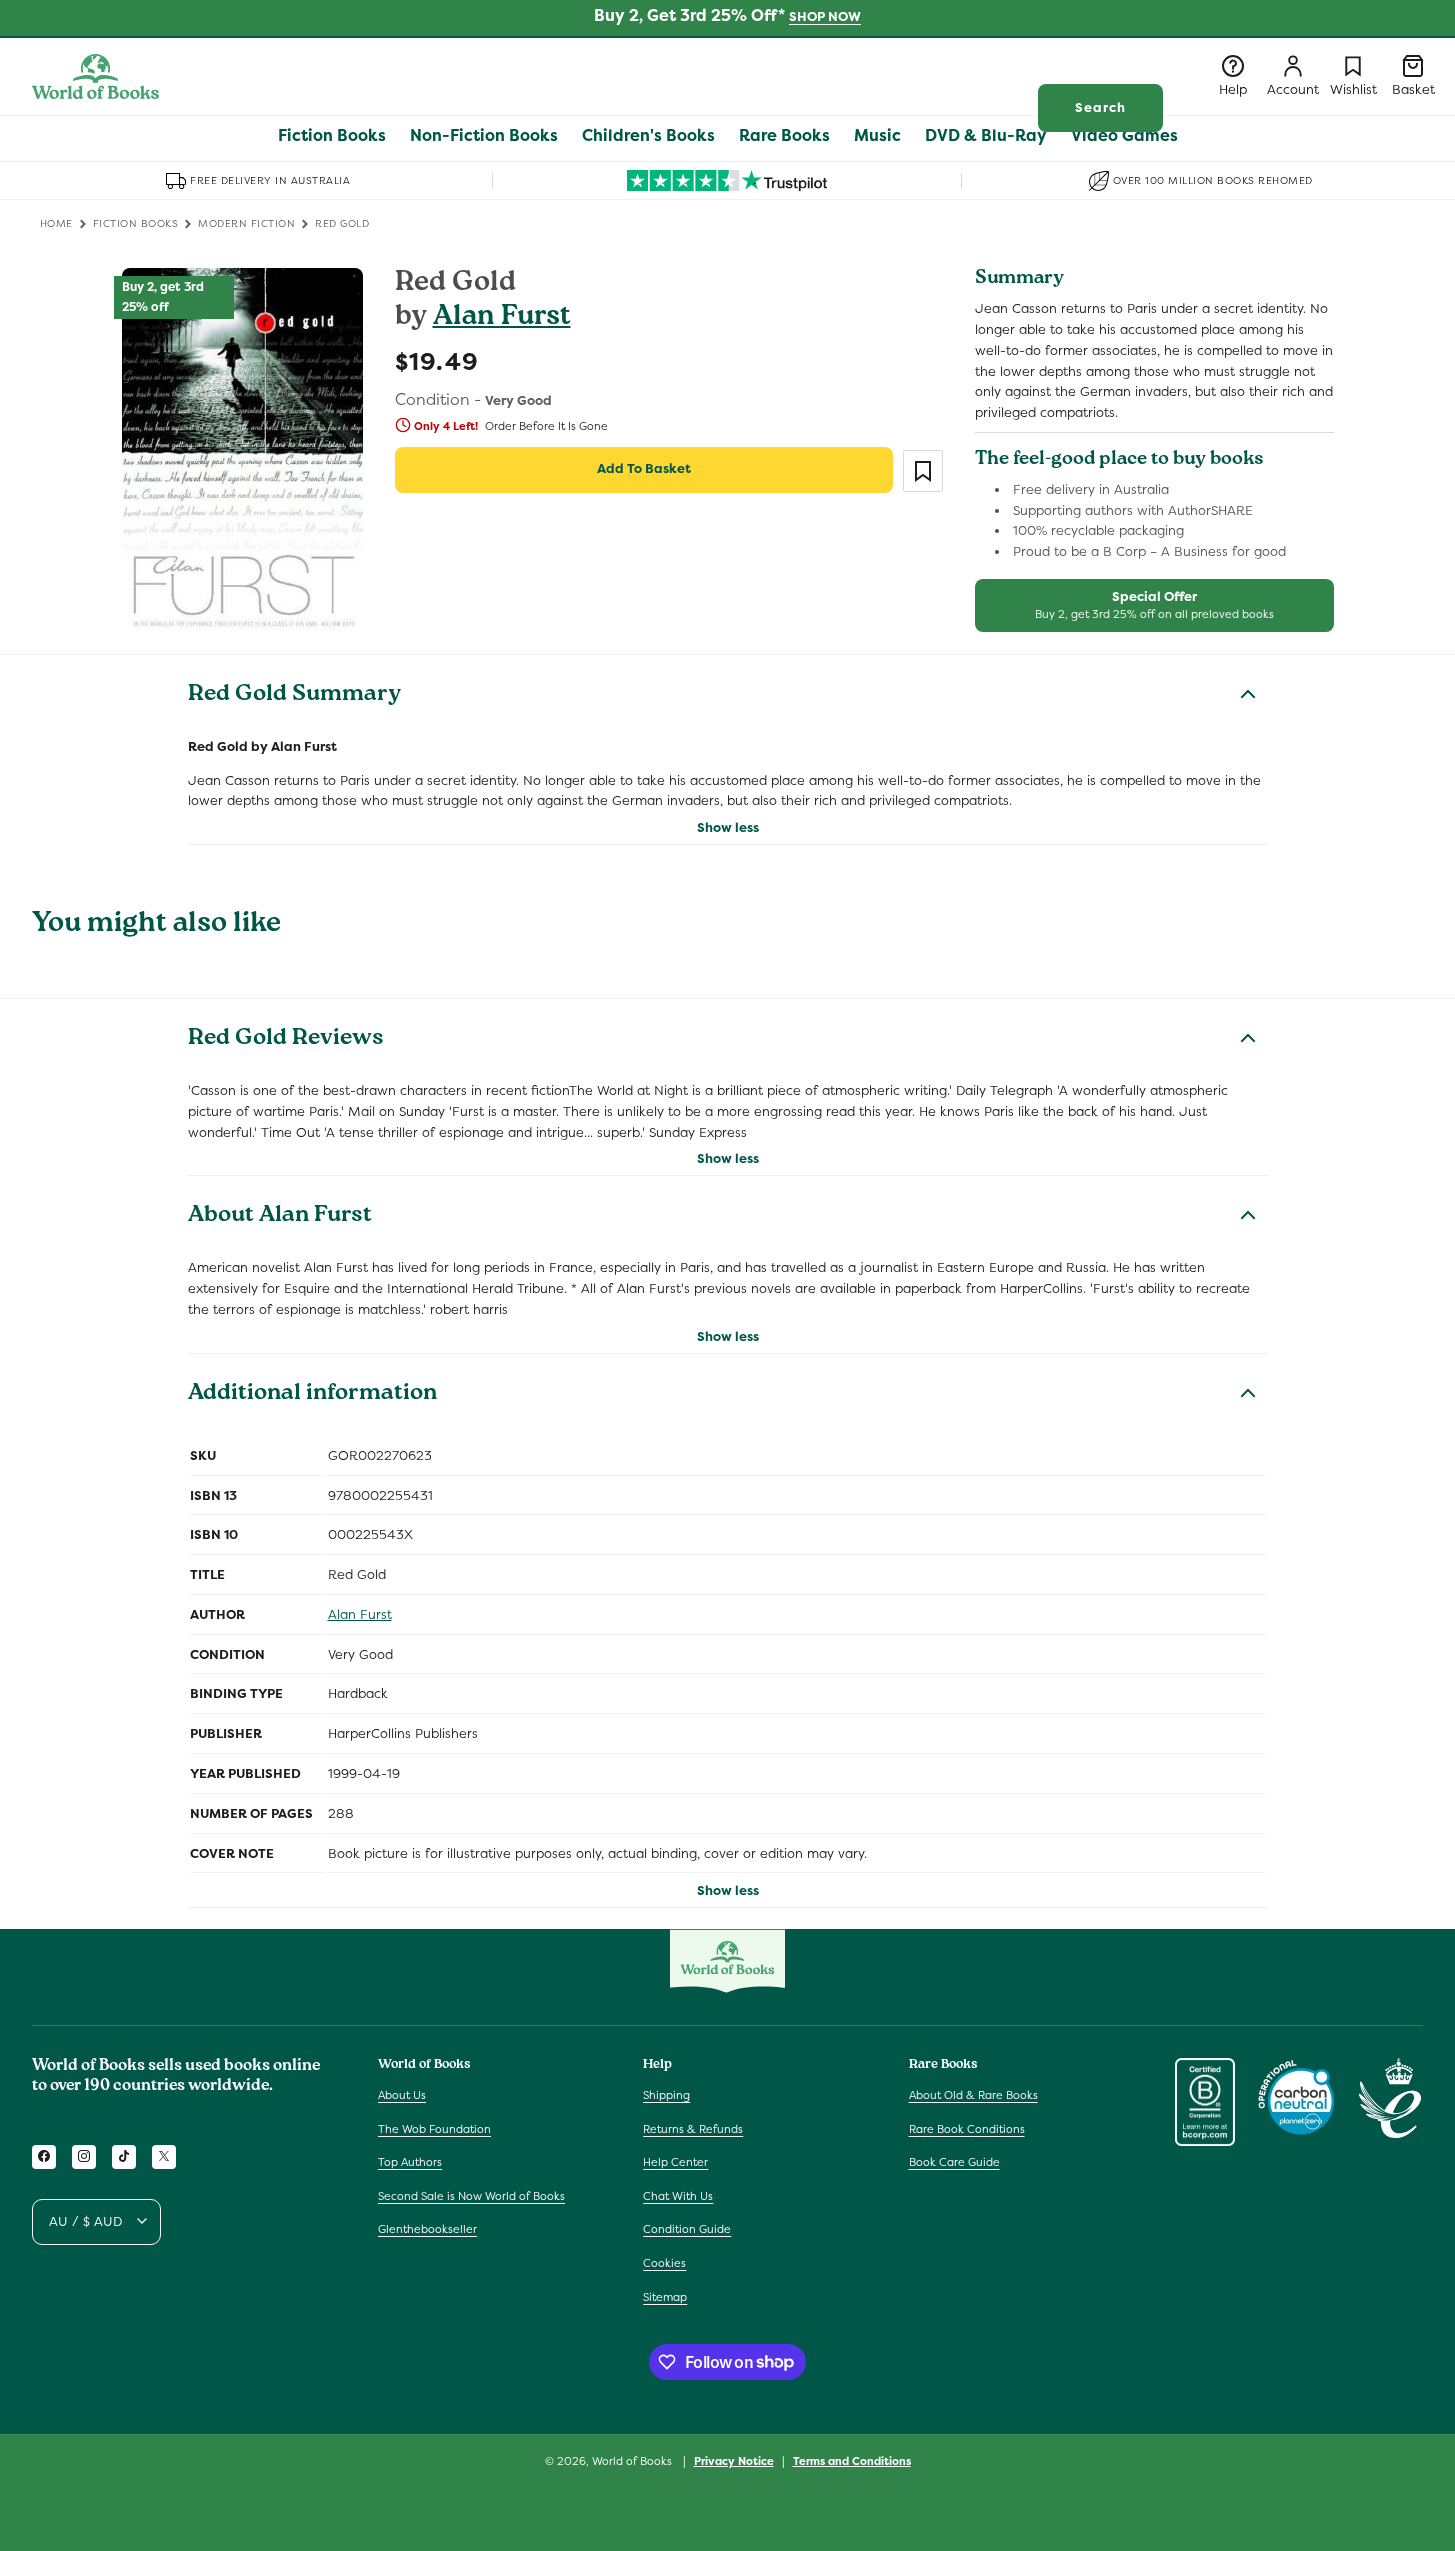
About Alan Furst (280, 1217)
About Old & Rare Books (973, 2094)
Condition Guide (687, 2229)
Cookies (664, 2262)
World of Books (633, 2461)
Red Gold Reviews (286, 1040)
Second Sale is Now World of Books (471, 2195)
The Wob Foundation (434, 2128)
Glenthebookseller (427, 2229)
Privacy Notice (734, 2460)
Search (1100, 107)
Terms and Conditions (852, 2460)
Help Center (675, 2162)
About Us (402, 2094)
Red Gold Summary (294, 696)
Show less (728, 827)
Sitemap (665, 2296)
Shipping (666, 2094)
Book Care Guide (954, 2162)
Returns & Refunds (693, 2128)
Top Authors (410, 2162)
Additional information (312, 1395)
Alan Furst (502, 318)
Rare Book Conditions (967, 2128)
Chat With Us (678, 2195)
